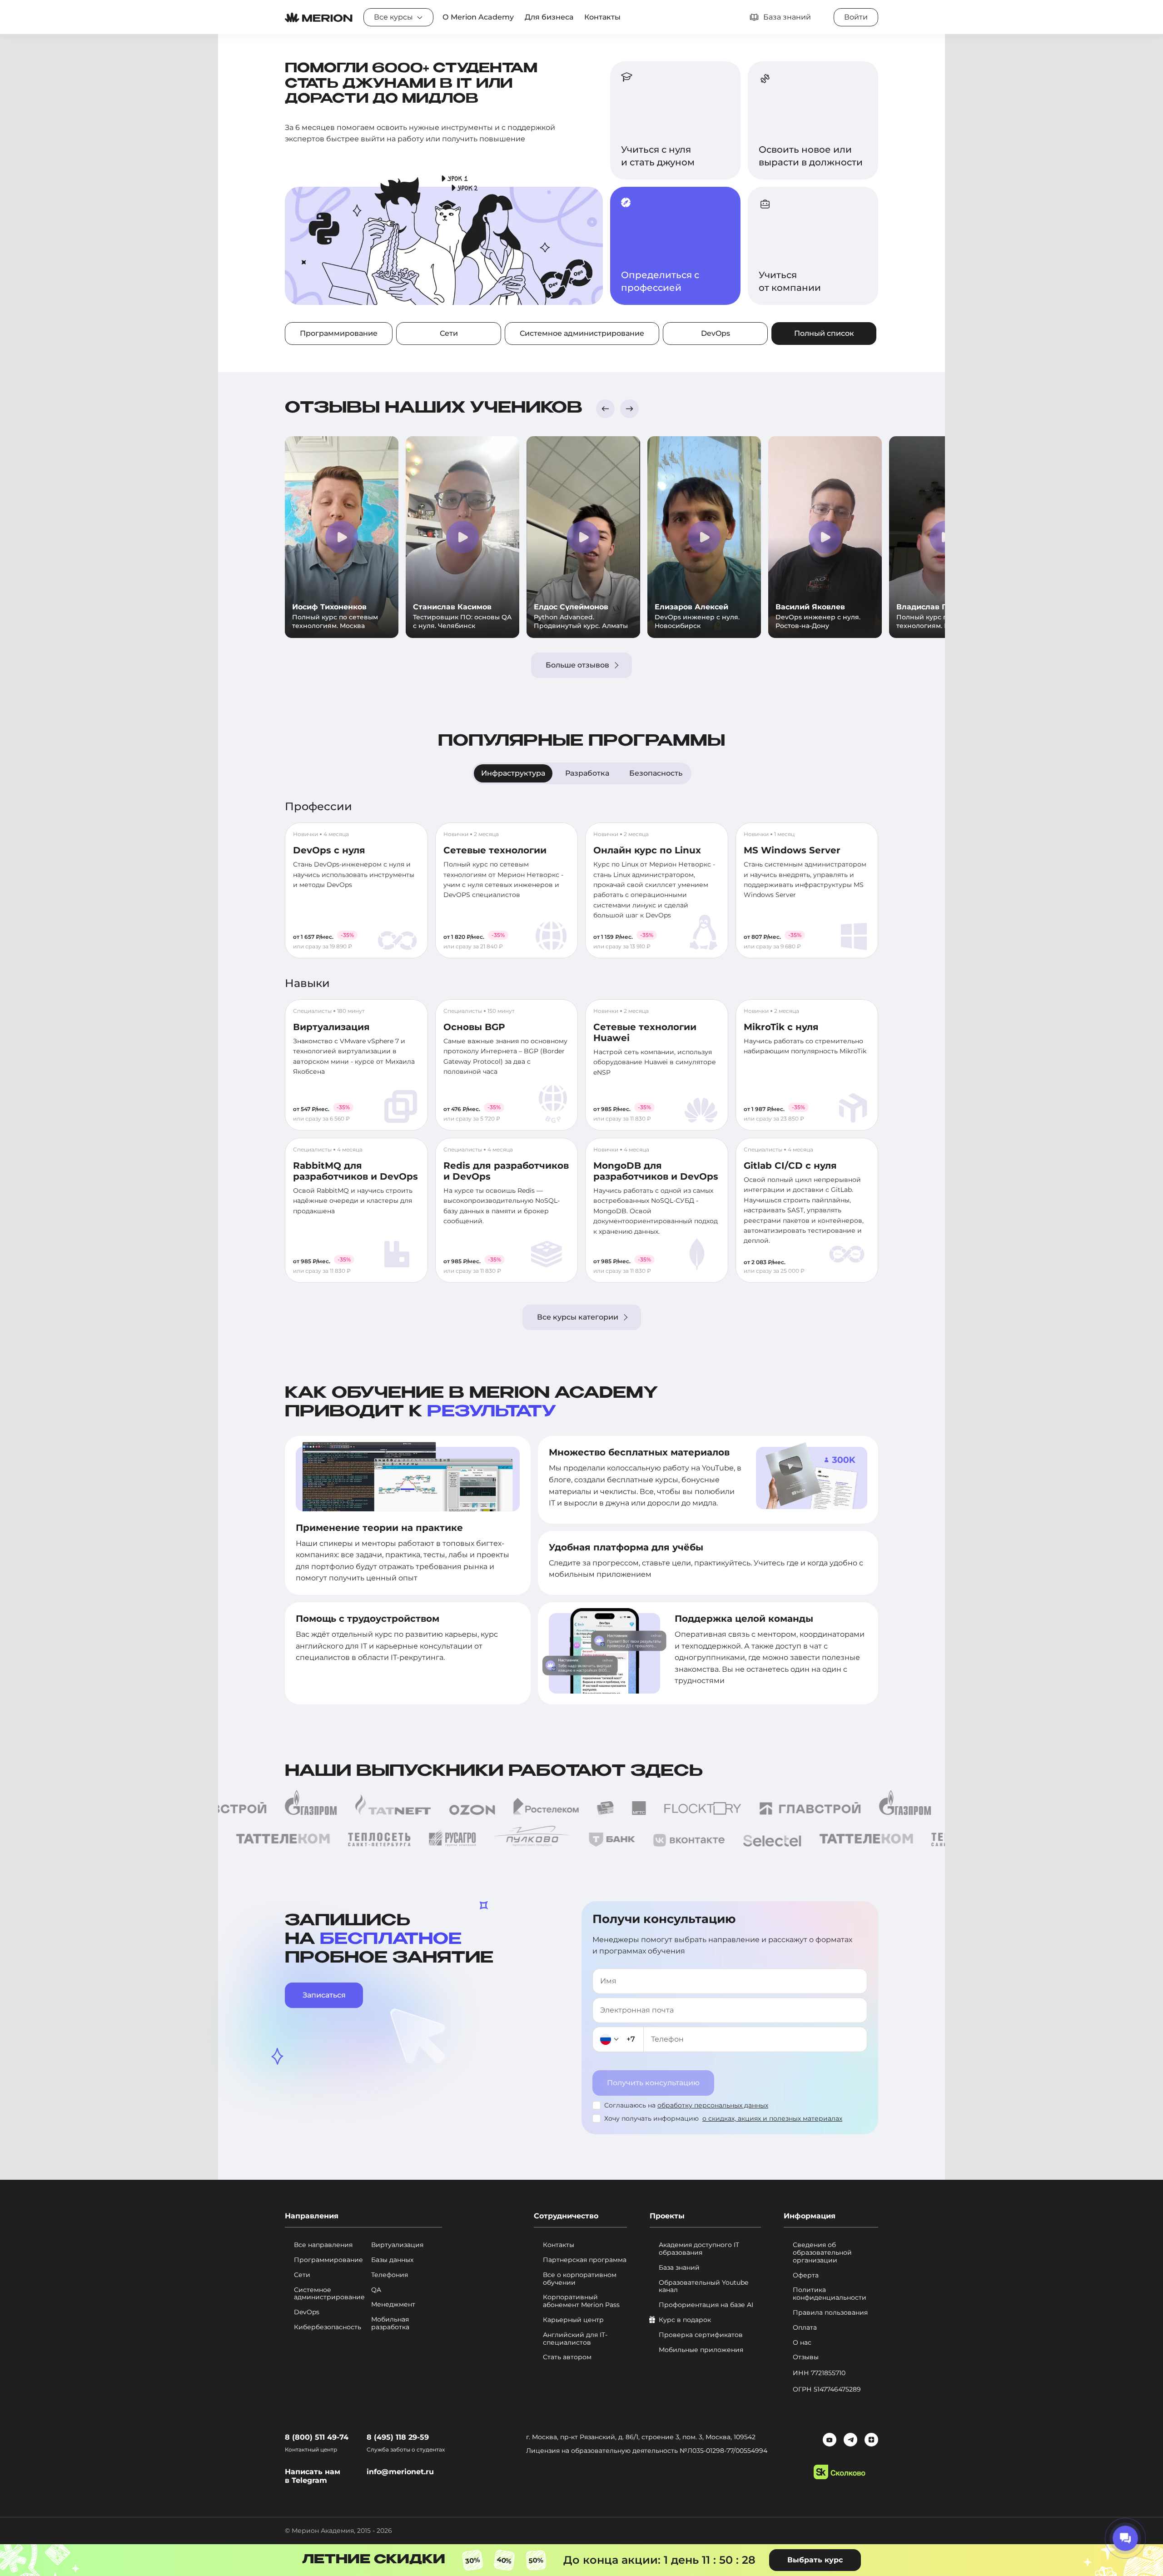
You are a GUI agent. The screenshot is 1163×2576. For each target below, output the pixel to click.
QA (376, 2290)
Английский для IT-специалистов (575, 2339)
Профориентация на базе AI (706, 2305)
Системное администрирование (582, 333)
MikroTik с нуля (781, 1027)
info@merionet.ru (400, 2472)
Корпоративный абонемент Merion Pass (581, 2301)
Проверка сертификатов (701, 2335)
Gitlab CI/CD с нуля (790, 1166)
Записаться (324, 1995)
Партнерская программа (585, 2260)
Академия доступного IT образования (699, 2249)
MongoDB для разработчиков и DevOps (656, 1171)
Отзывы (806, 2357)
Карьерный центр (573, 2320)
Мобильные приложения (701, 2350)
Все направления (323, 2245)
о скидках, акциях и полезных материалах (772, 2118)
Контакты (602, 17)
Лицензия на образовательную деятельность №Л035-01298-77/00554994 (647, 2451)
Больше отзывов (577, 665)
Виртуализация (331, 1027)
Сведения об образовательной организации (822, 2252)
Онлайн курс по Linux (647, 850)
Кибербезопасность (328, 2327)
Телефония (390, 2275)
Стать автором (567, 2357)
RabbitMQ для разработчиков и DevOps (355, 1171)
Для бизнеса (549, 17)
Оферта (806, 2275)
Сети (449, 333)
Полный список (824, 333)
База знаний (679, 2268)
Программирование (339, 333)
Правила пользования (830, 2313)
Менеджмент (393, 2304)
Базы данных (392, 2260)
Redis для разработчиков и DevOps (506, 1171)
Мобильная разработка (390, 2323)
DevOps (716, 333)
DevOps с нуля (329, 850)
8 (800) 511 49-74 (317, 2437)
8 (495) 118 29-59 (398, 2437)
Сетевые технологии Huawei (645, 1032)
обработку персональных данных (713, 2105)
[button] (605, 409)
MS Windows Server (792, 850)
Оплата (805, 2328)
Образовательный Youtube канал (703, 2287)
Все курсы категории (578, 1317)
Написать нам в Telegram (313, 2476)
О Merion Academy (478, 17)
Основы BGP (474, 1027)
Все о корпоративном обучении (580, 2279)
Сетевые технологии (495, 850)
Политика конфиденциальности (830, 2294)
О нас (802, 2343)
